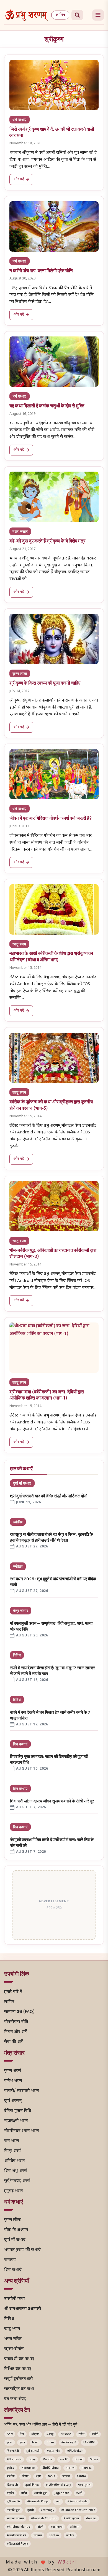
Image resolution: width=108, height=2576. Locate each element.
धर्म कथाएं (20, 120)
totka (52, 2476)
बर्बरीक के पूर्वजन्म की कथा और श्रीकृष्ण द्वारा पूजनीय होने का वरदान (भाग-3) (51, 1105)
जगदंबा (66, 2476)
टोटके (41, 2527)
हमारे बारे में (13, 1992)
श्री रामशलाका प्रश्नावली (23, 2309)
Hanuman (28, 2468)
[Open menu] (98, 15)
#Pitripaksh (75, 2451)
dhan (50, 2443)
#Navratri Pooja (18, 2544)
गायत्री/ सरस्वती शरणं (21, 2091)
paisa (11, 2468)
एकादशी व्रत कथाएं (19, 2359)
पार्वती (95, 2434)
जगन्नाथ (38, 2536)
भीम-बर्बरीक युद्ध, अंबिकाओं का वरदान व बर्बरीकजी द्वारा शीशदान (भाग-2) (53, 1253)
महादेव (11, 2493)
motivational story (58, 2485)
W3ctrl (68, 2563)
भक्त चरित (13, 2339)
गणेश (82, 2434)
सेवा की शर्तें (13, 2042)
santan (54, 2536)
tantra (82, 2476)
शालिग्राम (74, 2527)
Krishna (66, 2434)
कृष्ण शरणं (13, 2071)
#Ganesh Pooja (38, 2502)
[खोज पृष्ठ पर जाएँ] (77, 15)
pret (10, 2443)
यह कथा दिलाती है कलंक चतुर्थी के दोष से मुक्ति (47, 406)
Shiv (10, 2434)
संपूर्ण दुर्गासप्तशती (18, 2379)
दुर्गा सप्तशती (33, 2451)
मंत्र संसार (20, 531)
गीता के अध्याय (16, 2230)
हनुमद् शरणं (13, 2191)
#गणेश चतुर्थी (69, 2443)
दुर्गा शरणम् (13, 2101)
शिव (22, 2434)
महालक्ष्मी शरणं (16, 2121)
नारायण (70, 2468)
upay (32, 2460)
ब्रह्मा (38, 2476)
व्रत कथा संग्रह (15, 2399)
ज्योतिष (18, 1522)
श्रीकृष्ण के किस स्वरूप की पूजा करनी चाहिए (45, 683)
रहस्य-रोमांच (14, 2349)
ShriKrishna (51, 2468)
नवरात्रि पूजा (14, 2510)
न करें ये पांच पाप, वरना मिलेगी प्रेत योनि (41, 270)
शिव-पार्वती (13, 2451)
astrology (47, 2510)
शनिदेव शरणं (14, 2161)
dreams (91, 2519)
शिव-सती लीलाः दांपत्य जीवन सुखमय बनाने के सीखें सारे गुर (52, 1801)
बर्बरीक (11, 2476)
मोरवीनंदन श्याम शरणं (21, 2131)
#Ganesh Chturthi (44, 2519)
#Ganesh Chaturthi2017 (78, 2510)
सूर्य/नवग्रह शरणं (17, 2181)
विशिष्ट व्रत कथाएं (18, 2369)
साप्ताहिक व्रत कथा (19, 2389)
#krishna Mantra (19, 2527)
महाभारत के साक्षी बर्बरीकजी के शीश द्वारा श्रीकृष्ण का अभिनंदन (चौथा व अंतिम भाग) (51, 956)
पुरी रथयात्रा (13, 2502)
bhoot (79, 2460)
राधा (58, 2502)
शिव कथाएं (20, 1744)
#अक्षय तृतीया (71, 2519)
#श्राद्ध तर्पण (53, 2451)
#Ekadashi (14, 2460)
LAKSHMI (89, 2443)
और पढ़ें (19, 179)
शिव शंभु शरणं (16, 2171)
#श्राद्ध (50, 2434)
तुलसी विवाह (32, 2485)
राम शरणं (11, 2141)
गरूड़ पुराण (84, 2485)
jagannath (62, 2493)
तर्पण (24, 2493)
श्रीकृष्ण (35, 2434)
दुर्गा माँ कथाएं (22, 1483)
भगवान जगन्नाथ (15, 2519)
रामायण (10, 2260)
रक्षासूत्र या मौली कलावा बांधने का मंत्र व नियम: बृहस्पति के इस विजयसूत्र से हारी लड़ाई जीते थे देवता (51, 1537)
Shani (94, 2460)
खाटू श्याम (19, 944)
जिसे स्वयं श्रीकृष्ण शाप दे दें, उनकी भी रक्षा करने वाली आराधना (52, 132)
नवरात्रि (64, 2460)
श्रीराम (25, 2476)
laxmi (36, 2443)
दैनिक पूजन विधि (18, 2111)
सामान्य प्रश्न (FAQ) (19, 2012)
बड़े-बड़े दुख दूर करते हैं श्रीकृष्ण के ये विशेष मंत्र (47, 541)
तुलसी (31, 2510)
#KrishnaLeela (78, 2502)
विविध (17, 1655)
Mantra (48, 2460)
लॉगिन (60, 15)
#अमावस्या (57, 2527)
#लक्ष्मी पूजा (41, 2493)
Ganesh (12, 2485)
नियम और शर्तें (16, 2032)
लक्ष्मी (79, 2493)
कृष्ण (22, 2443)
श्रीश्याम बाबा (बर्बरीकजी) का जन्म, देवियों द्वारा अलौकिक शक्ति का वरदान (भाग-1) (47, 1395)
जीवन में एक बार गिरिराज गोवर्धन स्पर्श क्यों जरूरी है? (51, 818)
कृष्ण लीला (20, 673)
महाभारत (87, 2468)
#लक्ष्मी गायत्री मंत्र (17, 2536)
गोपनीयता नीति (16, 2022)
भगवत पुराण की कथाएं (22, 2250)
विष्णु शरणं (13, 2151)
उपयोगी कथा (14, 2299)
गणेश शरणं (13, 2081)
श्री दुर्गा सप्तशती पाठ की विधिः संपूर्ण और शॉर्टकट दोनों (49, 1496)
